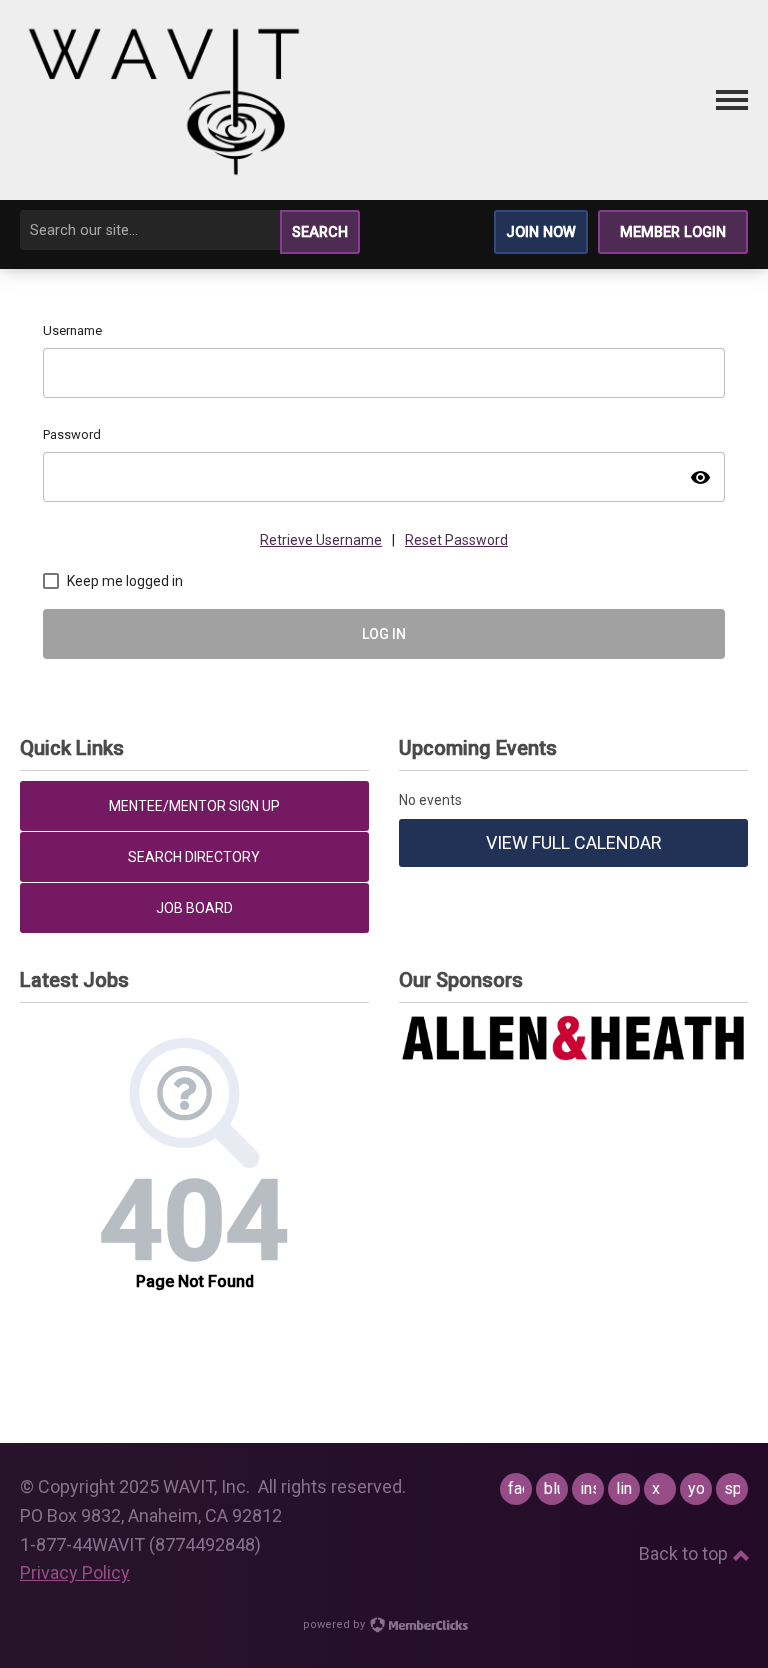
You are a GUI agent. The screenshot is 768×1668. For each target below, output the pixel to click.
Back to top (685, 1553)
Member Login (673, 232)
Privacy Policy (75, 1572)
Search (320, 232)
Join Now (541, 232)
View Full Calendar (574, 842)
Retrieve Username (321, 540)
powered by (335, 1624)
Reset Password (456, 540)
